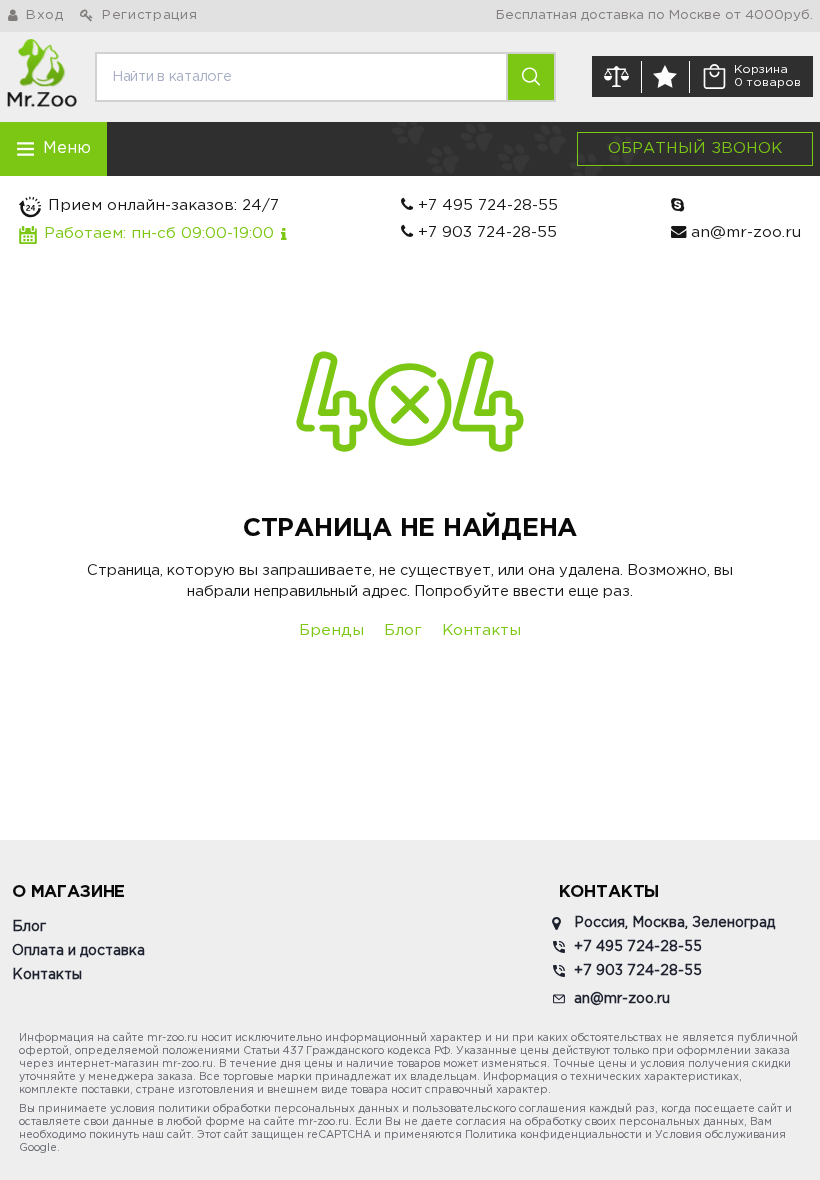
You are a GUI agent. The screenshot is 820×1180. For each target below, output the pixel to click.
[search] (530, 77)
